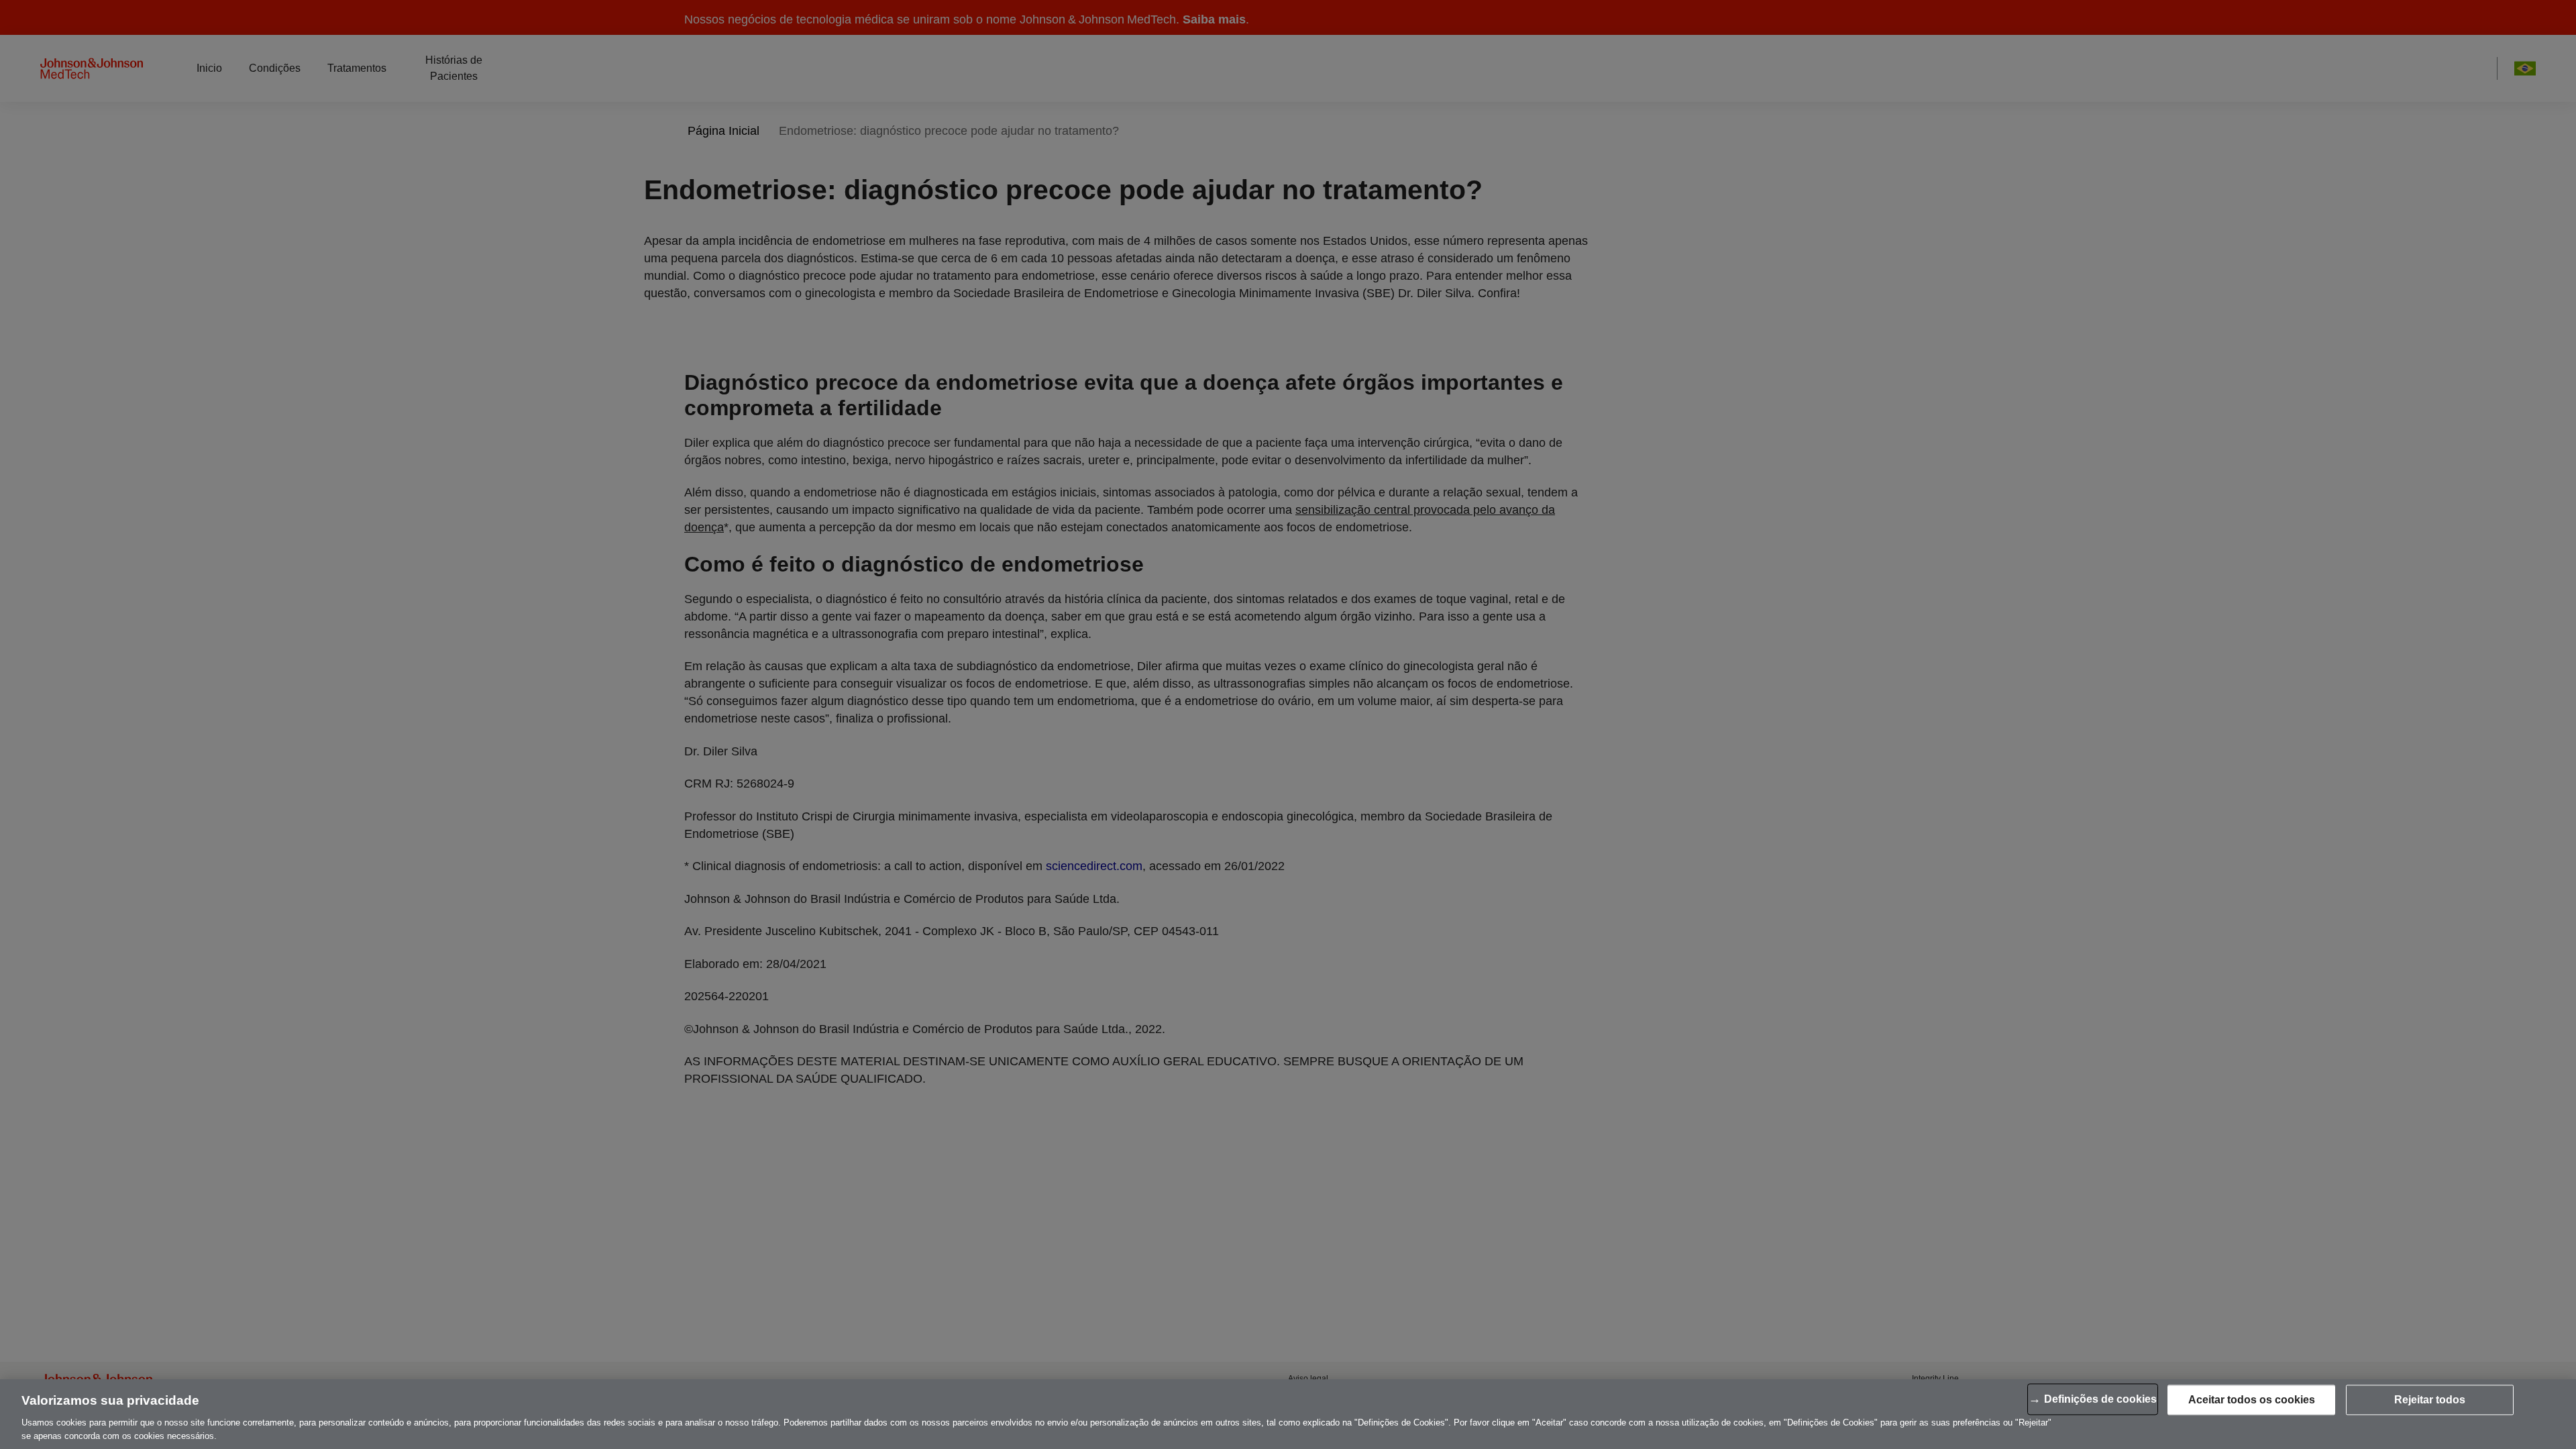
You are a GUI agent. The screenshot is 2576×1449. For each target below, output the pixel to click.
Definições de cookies (2100, 1399)
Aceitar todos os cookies (2252, 1400)
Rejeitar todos (2430, 1400)
